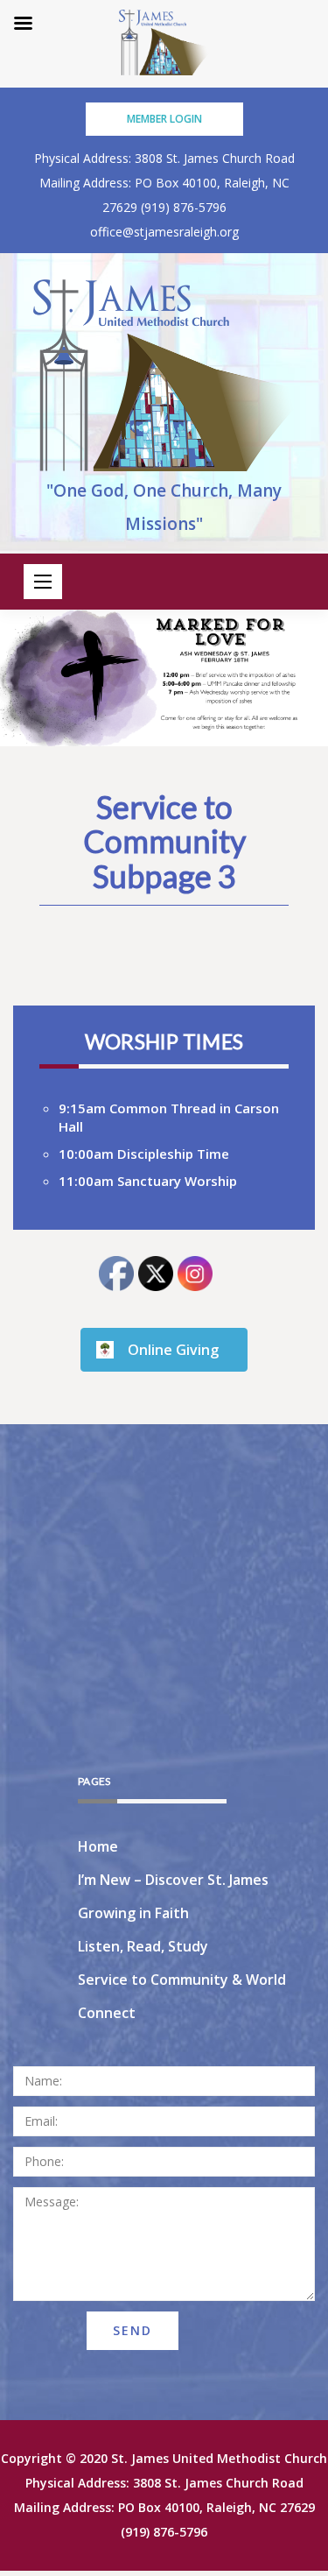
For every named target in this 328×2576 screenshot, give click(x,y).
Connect (107, 2013)
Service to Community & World (182, 1980)
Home (98, 1846)
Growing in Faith (133, 1913)
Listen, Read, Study (143, 1946)
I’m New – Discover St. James (173, 1880)
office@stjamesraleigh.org (164, 232)
